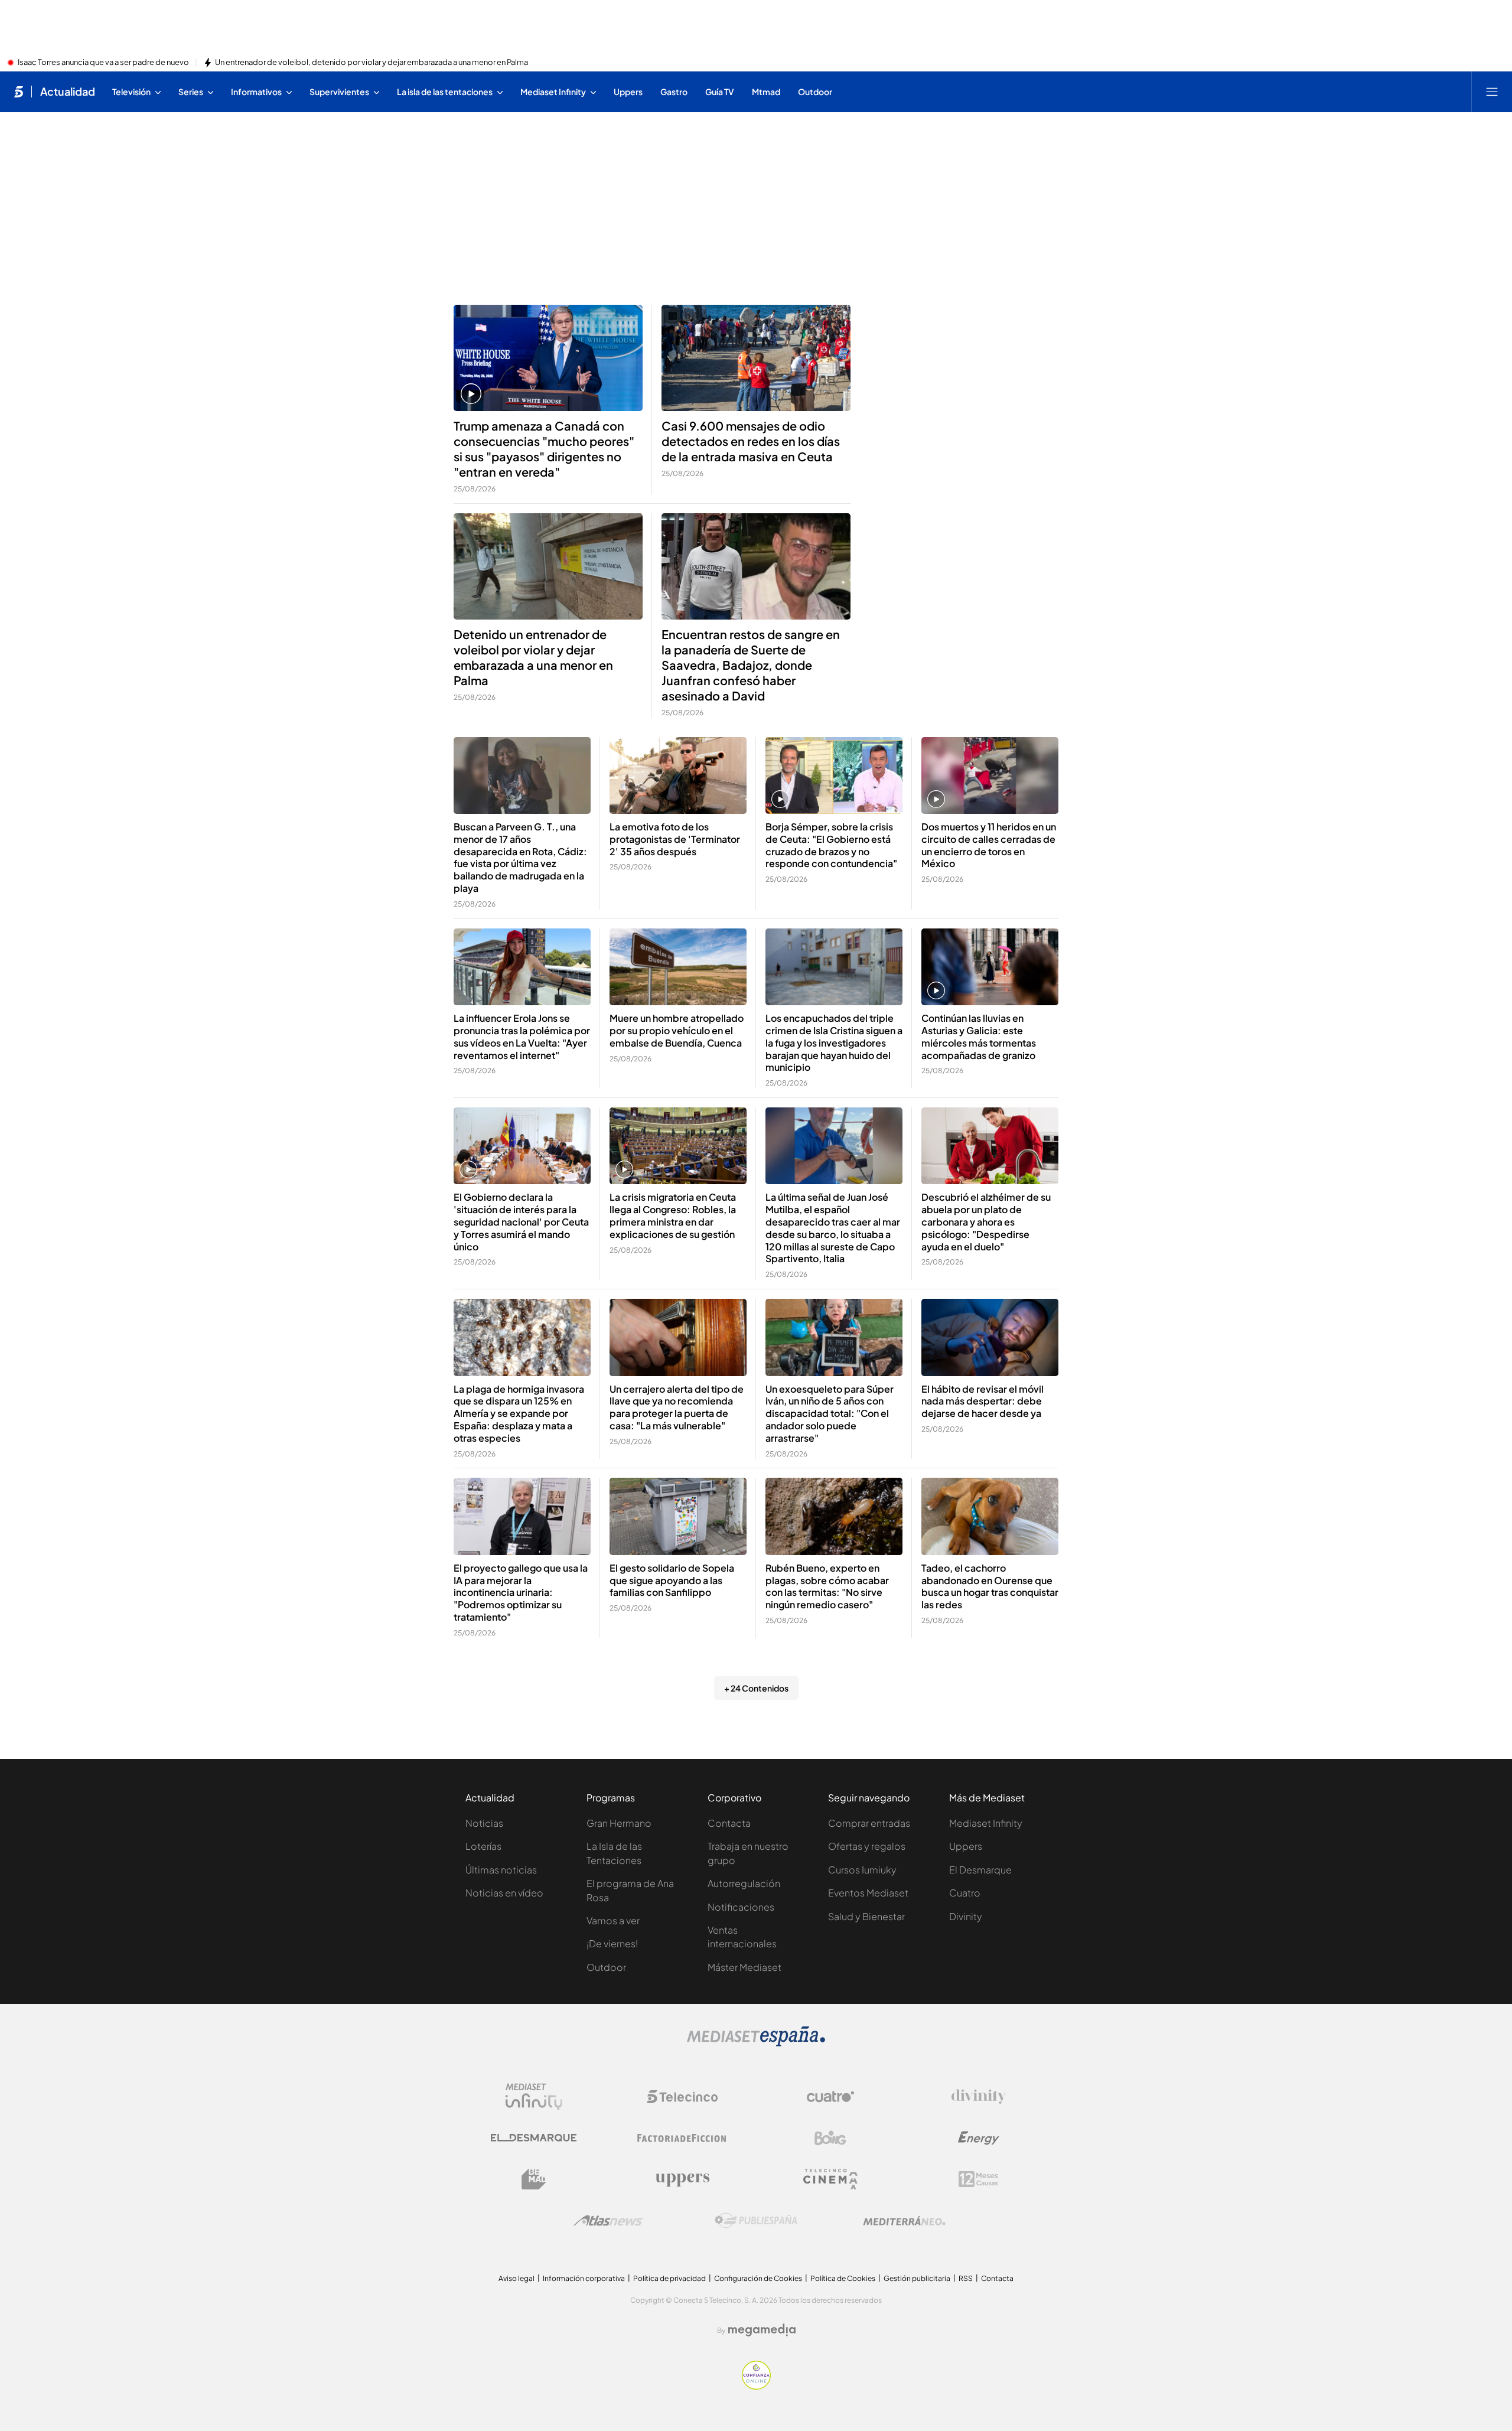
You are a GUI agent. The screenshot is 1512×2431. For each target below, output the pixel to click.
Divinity (966, 1916)
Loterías (483, 1846)
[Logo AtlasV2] (608, 2220)
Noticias (484, 1823)
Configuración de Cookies (758, 2278)
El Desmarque (980, 1870)
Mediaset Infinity (986, 1823)
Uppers (966, 1846)
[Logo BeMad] (534, 2179)
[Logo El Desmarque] (534, 2138)
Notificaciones (741, 1907)
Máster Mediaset (744, 1967)
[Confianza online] (756, 2386)
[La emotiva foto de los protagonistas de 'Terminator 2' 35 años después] (678, 776)
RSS (966, 2278)
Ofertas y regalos (867, 1846)
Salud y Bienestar (866, 1916)
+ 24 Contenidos (756, 1688)
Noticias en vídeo (504, 1893)
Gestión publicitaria (917, 2278)
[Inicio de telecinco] (19, 92)
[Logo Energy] (979, 2138)
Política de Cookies (843, 2278)
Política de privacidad (669, 2278)
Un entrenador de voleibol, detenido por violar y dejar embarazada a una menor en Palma (372, 63)
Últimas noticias (501, 1870)
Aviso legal (517, 2278)
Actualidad (68, 92)
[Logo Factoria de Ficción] (682, 2138)
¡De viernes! (612, 1943)
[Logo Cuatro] (830, 2097)
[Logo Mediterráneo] (904, 2221)
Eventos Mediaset (868, 1893)
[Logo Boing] (830, 2138)
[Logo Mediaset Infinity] (534, 2097)
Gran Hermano (619, 1823)
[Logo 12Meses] (978, 2179)
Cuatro (965, 1893)
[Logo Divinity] (979, 2097)
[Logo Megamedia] (762, 2330)
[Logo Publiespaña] (756, 2221)
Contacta (729, 1823)
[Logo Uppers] (682, 2179)
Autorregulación (744, 1883)
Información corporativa (584, 2278)
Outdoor (606, 1967)
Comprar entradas (869, 1823)
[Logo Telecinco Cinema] (830, 2179)
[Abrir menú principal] (1492, 92)
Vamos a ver (613, 1920)
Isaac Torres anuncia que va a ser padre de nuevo (103, 63)
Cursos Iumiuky (862, 1870)
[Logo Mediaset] (756, 2043)
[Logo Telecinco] (682, 2097)
